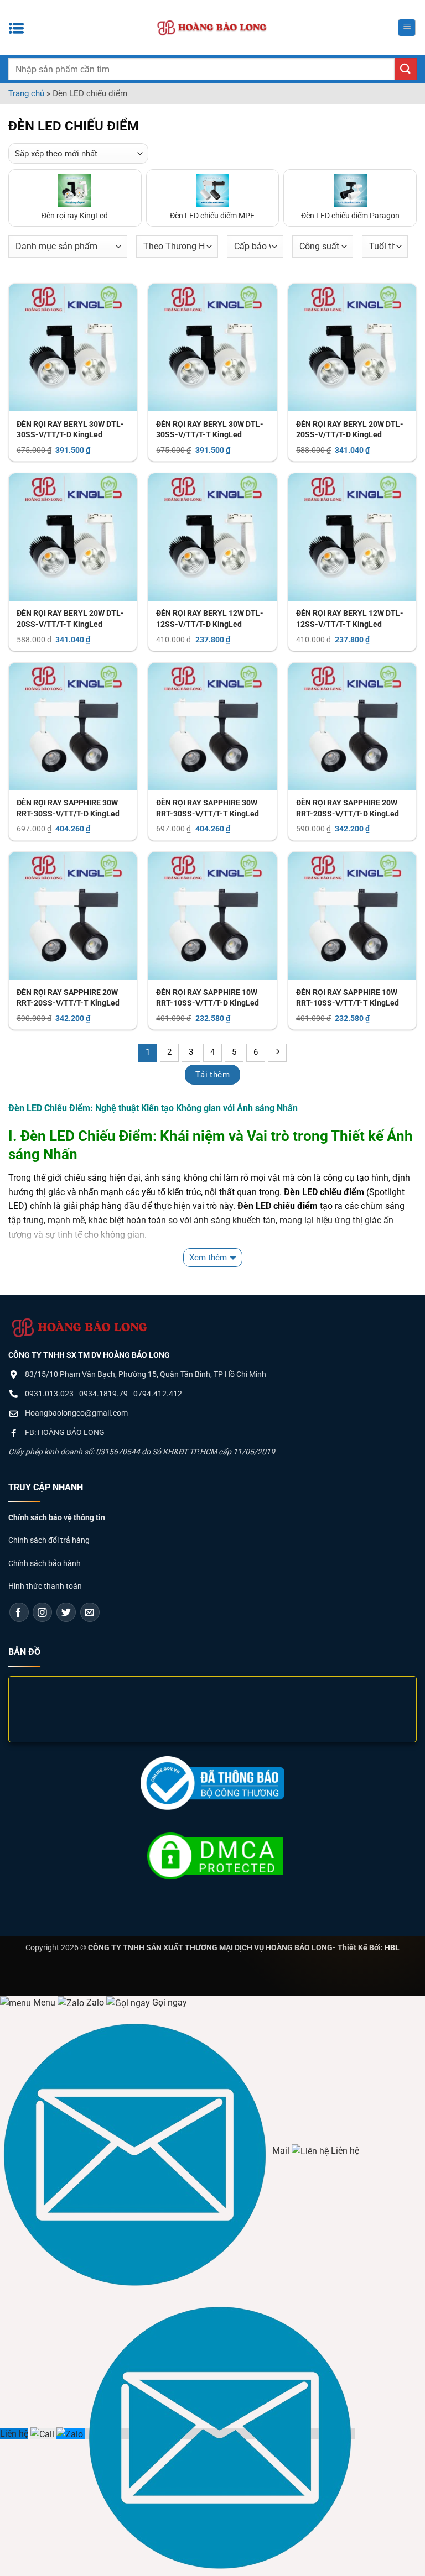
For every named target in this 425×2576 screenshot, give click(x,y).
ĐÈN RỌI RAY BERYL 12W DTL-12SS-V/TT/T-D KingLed (210, 619)
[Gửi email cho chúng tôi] (90, 1612)
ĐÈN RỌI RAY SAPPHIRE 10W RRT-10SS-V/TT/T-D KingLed (208, 998)
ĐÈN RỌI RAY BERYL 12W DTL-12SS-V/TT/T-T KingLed (350, 619)
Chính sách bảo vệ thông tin (57, 1517)
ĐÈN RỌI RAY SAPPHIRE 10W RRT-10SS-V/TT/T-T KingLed (348, 998)
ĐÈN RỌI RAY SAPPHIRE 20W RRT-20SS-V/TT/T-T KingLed (68, 998)
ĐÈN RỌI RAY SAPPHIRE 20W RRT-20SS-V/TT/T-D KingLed (348, 808)
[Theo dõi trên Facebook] (19, 1612)
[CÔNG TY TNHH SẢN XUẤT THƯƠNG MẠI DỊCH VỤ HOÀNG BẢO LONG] (212, 28)
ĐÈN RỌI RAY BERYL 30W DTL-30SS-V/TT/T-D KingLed (70, 430)
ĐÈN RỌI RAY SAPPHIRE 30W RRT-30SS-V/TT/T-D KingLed (68, 808)
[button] (407, 28)
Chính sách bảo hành (45, 1563)
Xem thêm (208, 1258)
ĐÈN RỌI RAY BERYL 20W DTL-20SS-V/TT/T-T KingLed (70, 619)
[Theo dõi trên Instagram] (42, 1612)
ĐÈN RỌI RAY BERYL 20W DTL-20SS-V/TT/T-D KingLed (350, 430)
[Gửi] (406, 69)
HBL (392, 1947)
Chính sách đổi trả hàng (49, 1540)
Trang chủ (26, 93)
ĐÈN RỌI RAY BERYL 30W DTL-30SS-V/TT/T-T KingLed (210, 430)
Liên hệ (14, 2434)
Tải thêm (213, 1075)
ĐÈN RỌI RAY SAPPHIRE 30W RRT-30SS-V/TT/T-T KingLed (208, 808)
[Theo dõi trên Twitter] (66, 1612)
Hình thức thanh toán (45, 1586)
